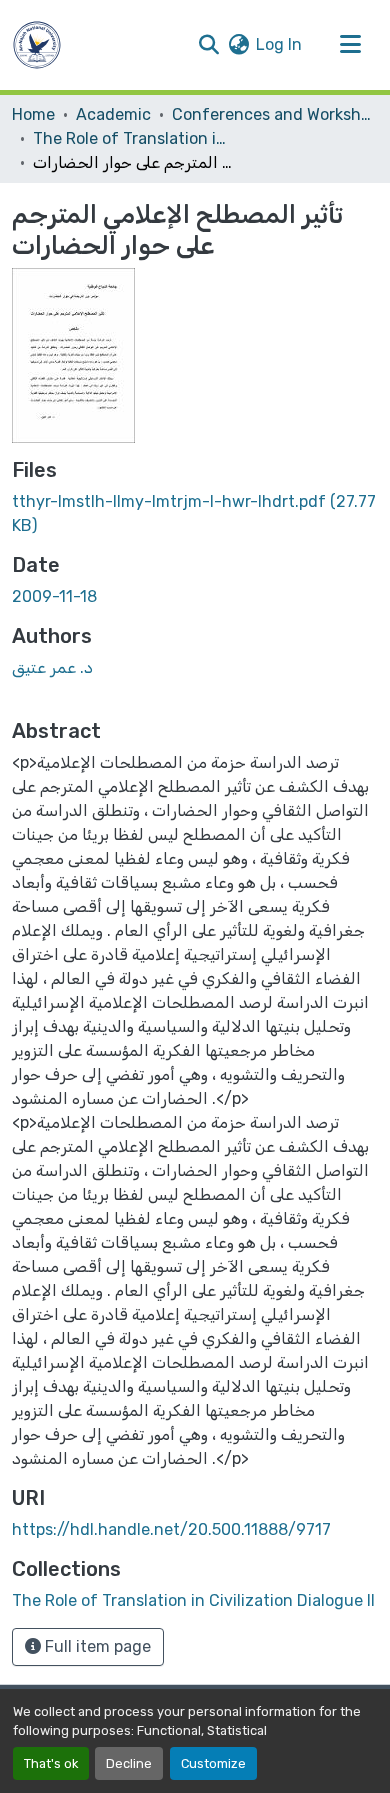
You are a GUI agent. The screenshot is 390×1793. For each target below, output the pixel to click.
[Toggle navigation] (350, 45)
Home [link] (33, 114)
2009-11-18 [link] (54, 596)
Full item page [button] (96, 1646)
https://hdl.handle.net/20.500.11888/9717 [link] (171, 1529)
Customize (213, 1763)
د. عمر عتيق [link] (52, 667)
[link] (195, 514)
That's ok (51, 1763)
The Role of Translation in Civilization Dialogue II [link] (133, 138)
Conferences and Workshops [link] (272, 114)
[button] (37, 45)
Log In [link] (279, 44)
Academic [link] (113, 114)
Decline (129, 1763)
